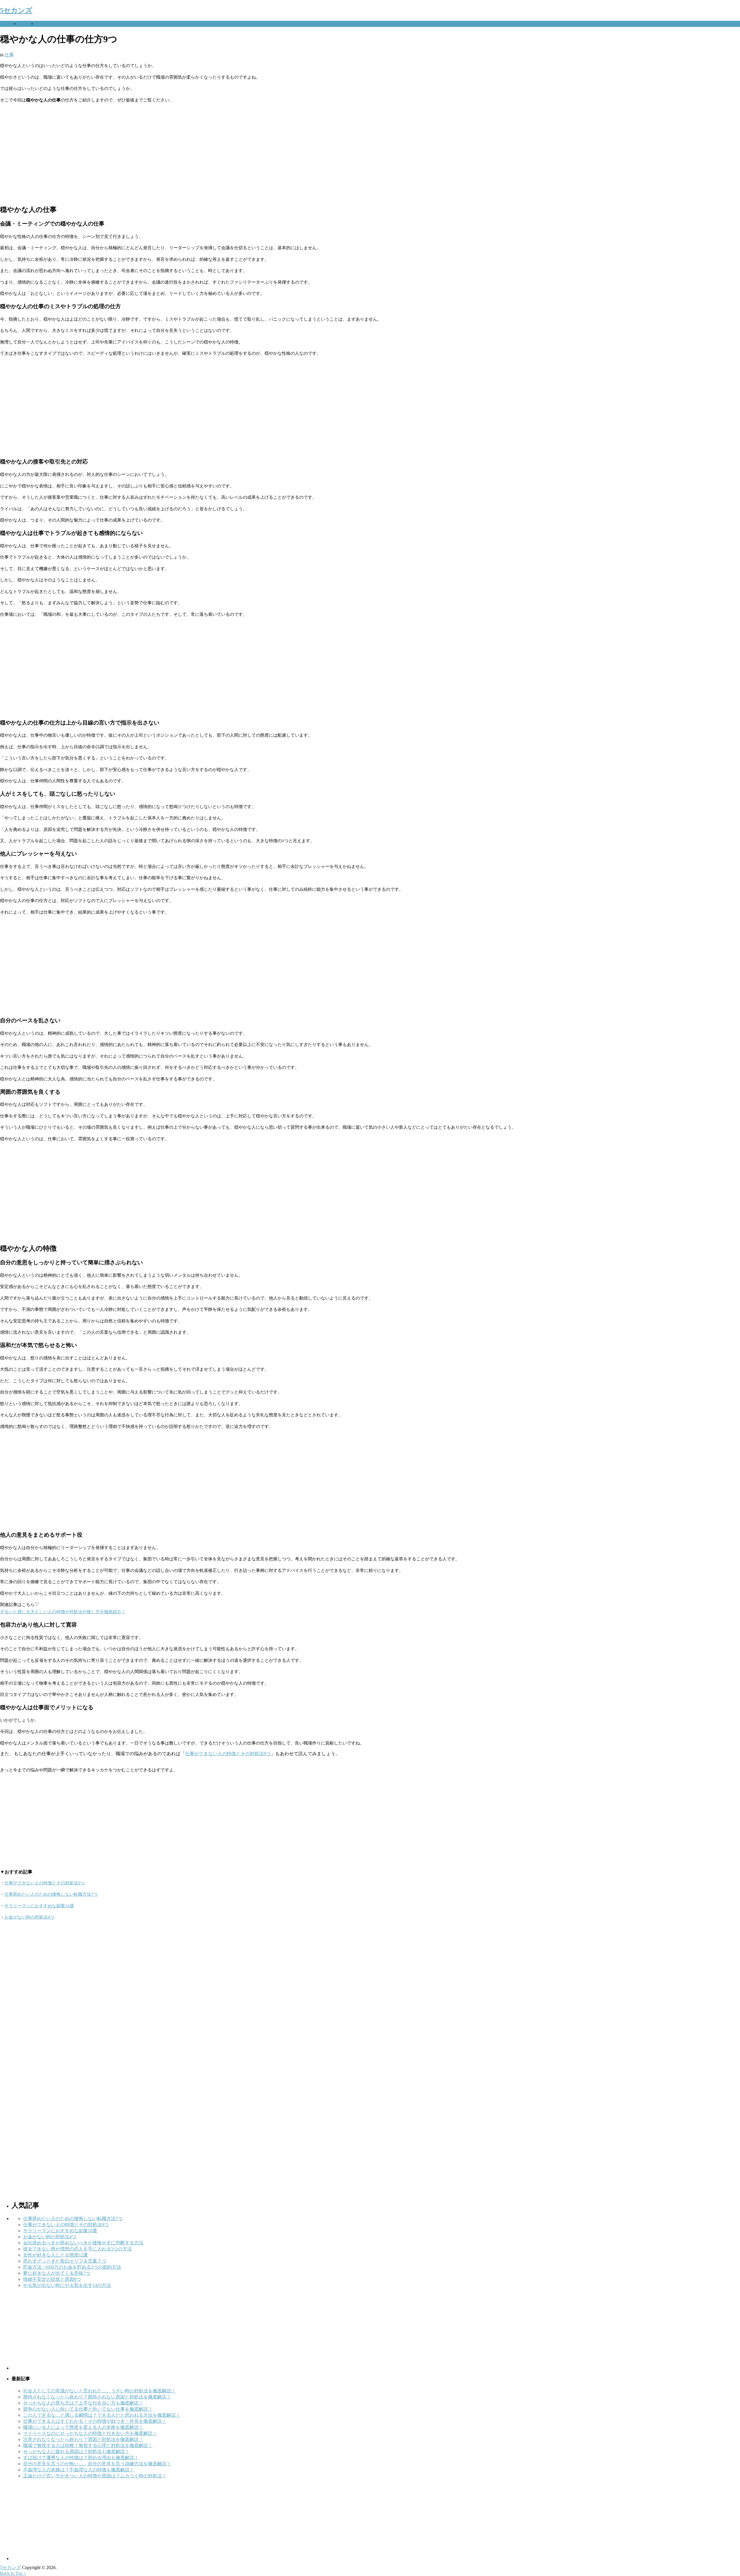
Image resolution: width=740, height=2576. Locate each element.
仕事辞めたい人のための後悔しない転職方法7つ (51, 1894)
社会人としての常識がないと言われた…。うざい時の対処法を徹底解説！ (99, 2391)
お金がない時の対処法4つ (29, 1917)
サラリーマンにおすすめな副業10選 (39, 1906)
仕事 (23, 24)
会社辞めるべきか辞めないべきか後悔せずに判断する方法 (83, 2243)
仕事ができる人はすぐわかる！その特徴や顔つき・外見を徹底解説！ (95, 2421)
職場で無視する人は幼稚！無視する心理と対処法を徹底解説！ (88, 2445)
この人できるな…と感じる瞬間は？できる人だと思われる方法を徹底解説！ (102, 2415)
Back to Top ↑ (13, 2573)
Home (6, 24)
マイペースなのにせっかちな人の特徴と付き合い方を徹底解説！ (90, 2433)
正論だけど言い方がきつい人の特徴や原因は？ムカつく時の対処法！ (95, 2476)
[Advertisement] (173, 154)
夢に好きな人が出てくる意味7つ (57, 2273)
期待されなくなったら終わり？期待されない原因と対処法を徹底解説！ (97, 2397)
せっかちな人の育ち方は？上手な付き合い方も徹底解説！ (83, 2403)
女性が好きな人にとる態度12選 (55, 2255)
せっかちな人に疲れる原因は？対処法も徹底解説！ (76, 2452)
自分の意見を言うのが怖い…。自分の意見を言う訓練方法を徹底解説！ (97, 2464)
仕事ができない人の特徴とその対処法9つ (228, 1754)
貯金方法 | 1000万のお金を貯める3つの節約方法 (72, 2267)
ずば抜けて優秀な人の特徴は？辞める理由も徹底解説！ (81, 2458)
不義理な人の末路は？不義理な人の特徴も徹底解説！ (79, 2470)
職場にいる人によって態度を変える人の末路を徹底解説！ (83, 2427)
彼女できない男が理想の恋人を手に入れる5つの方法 (77, 2249)
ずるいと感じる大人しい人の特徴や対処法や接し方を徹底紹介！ (63, 1612)
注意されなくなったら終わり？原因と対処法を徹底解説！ (83, 2439)
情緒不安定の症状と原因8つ (52, 2279)
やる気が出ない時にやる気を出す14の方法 (67, 2285)
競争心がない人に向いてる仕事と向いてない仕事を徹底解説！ (88, 2409)
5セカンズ (16, 10)
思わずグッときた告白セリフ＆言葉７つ (65, 2261)
